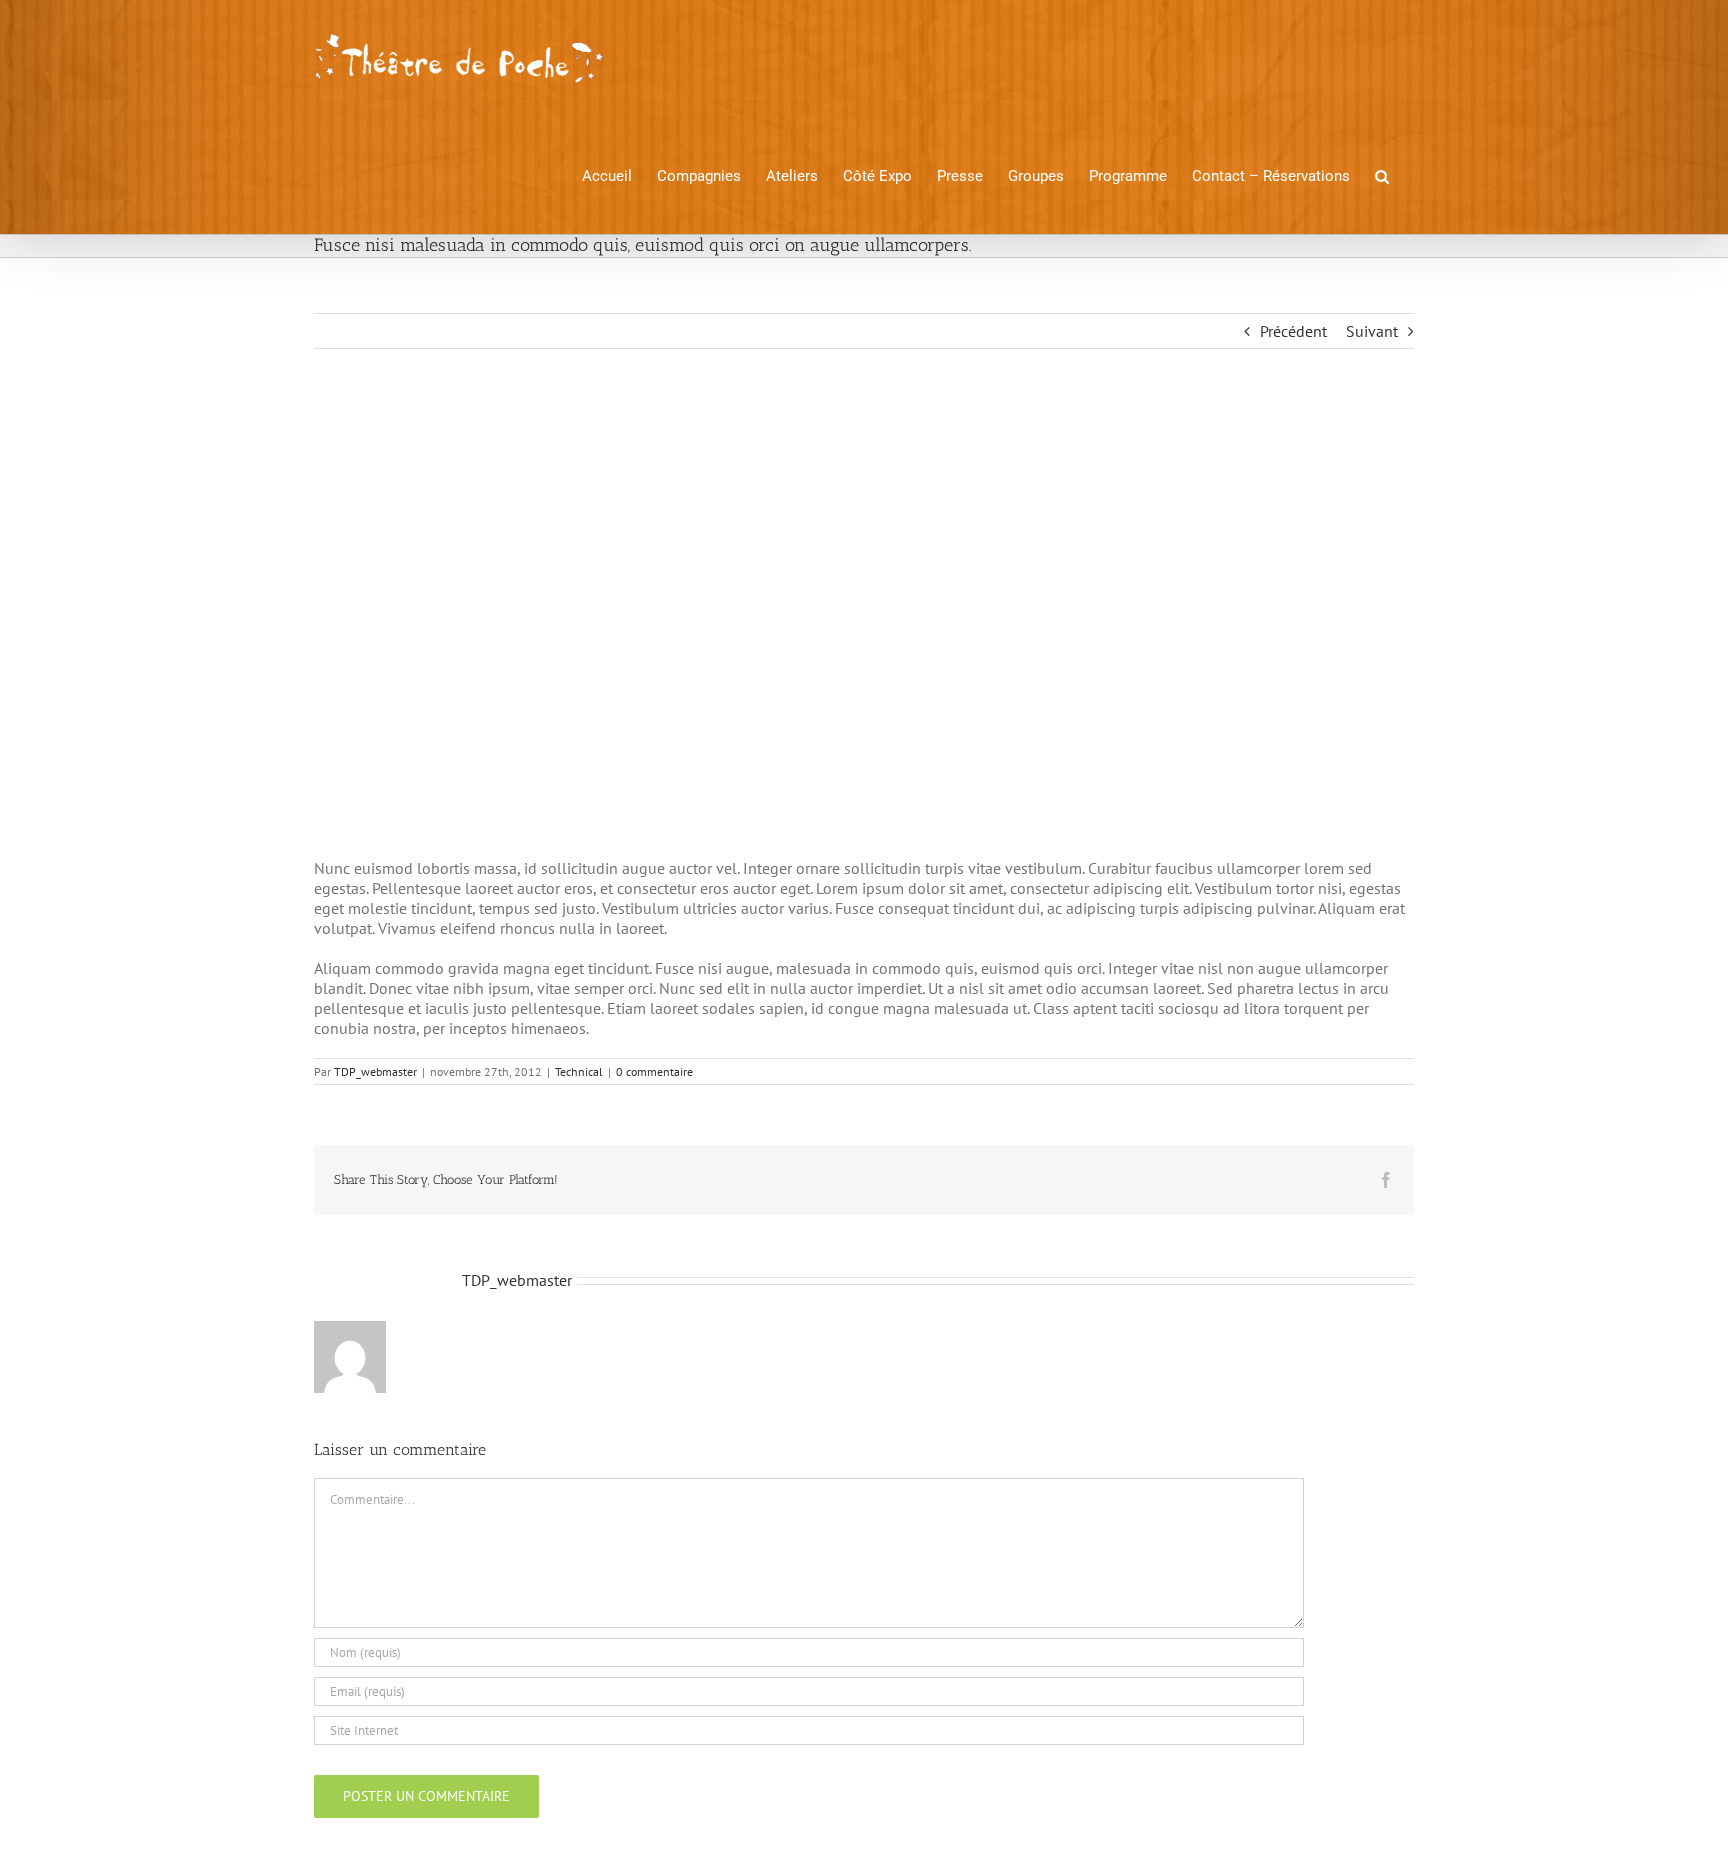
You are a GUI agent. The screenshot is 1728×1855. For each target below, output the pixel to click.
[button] (1382, 175)
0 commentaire (654, 1071)
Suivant (1372, 331)
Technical (579, 1071)
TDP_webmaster (375, 1071)
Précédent (1293, 331)
